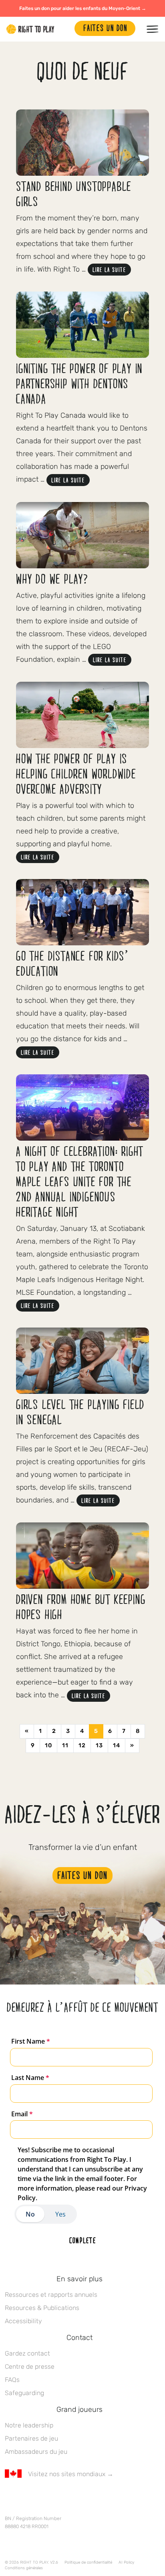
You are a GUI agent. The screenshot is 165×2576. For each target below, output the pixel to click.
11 (65, 1745)
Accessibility (23, 2321)
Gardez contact (27, 2353)
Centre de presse (30, 2367)
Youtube (76, 2497)
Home (30, 29)
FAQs (12, 2380)
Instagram (43, 2497)
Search (64, 29)
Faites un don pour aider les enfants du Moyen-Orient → (83, 8)
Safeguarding (24, 2393)
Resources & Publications (42, 2308)
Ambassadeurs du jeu (36, 2452)
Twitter (26, 2497)
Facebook (9, 2497)
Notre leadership (29, 2425)
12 (82, 1745)
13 (99, 1745)
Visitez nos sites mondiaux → (71, 2474)
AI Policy (126, 2562)
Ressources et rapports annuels (51, 2295)
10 (48, 1745)
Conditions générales (24, 2568)
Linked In (60, 2497)
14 (117, 1745)
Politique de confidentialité (88, 2562)
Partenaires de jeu (31, 2438)
